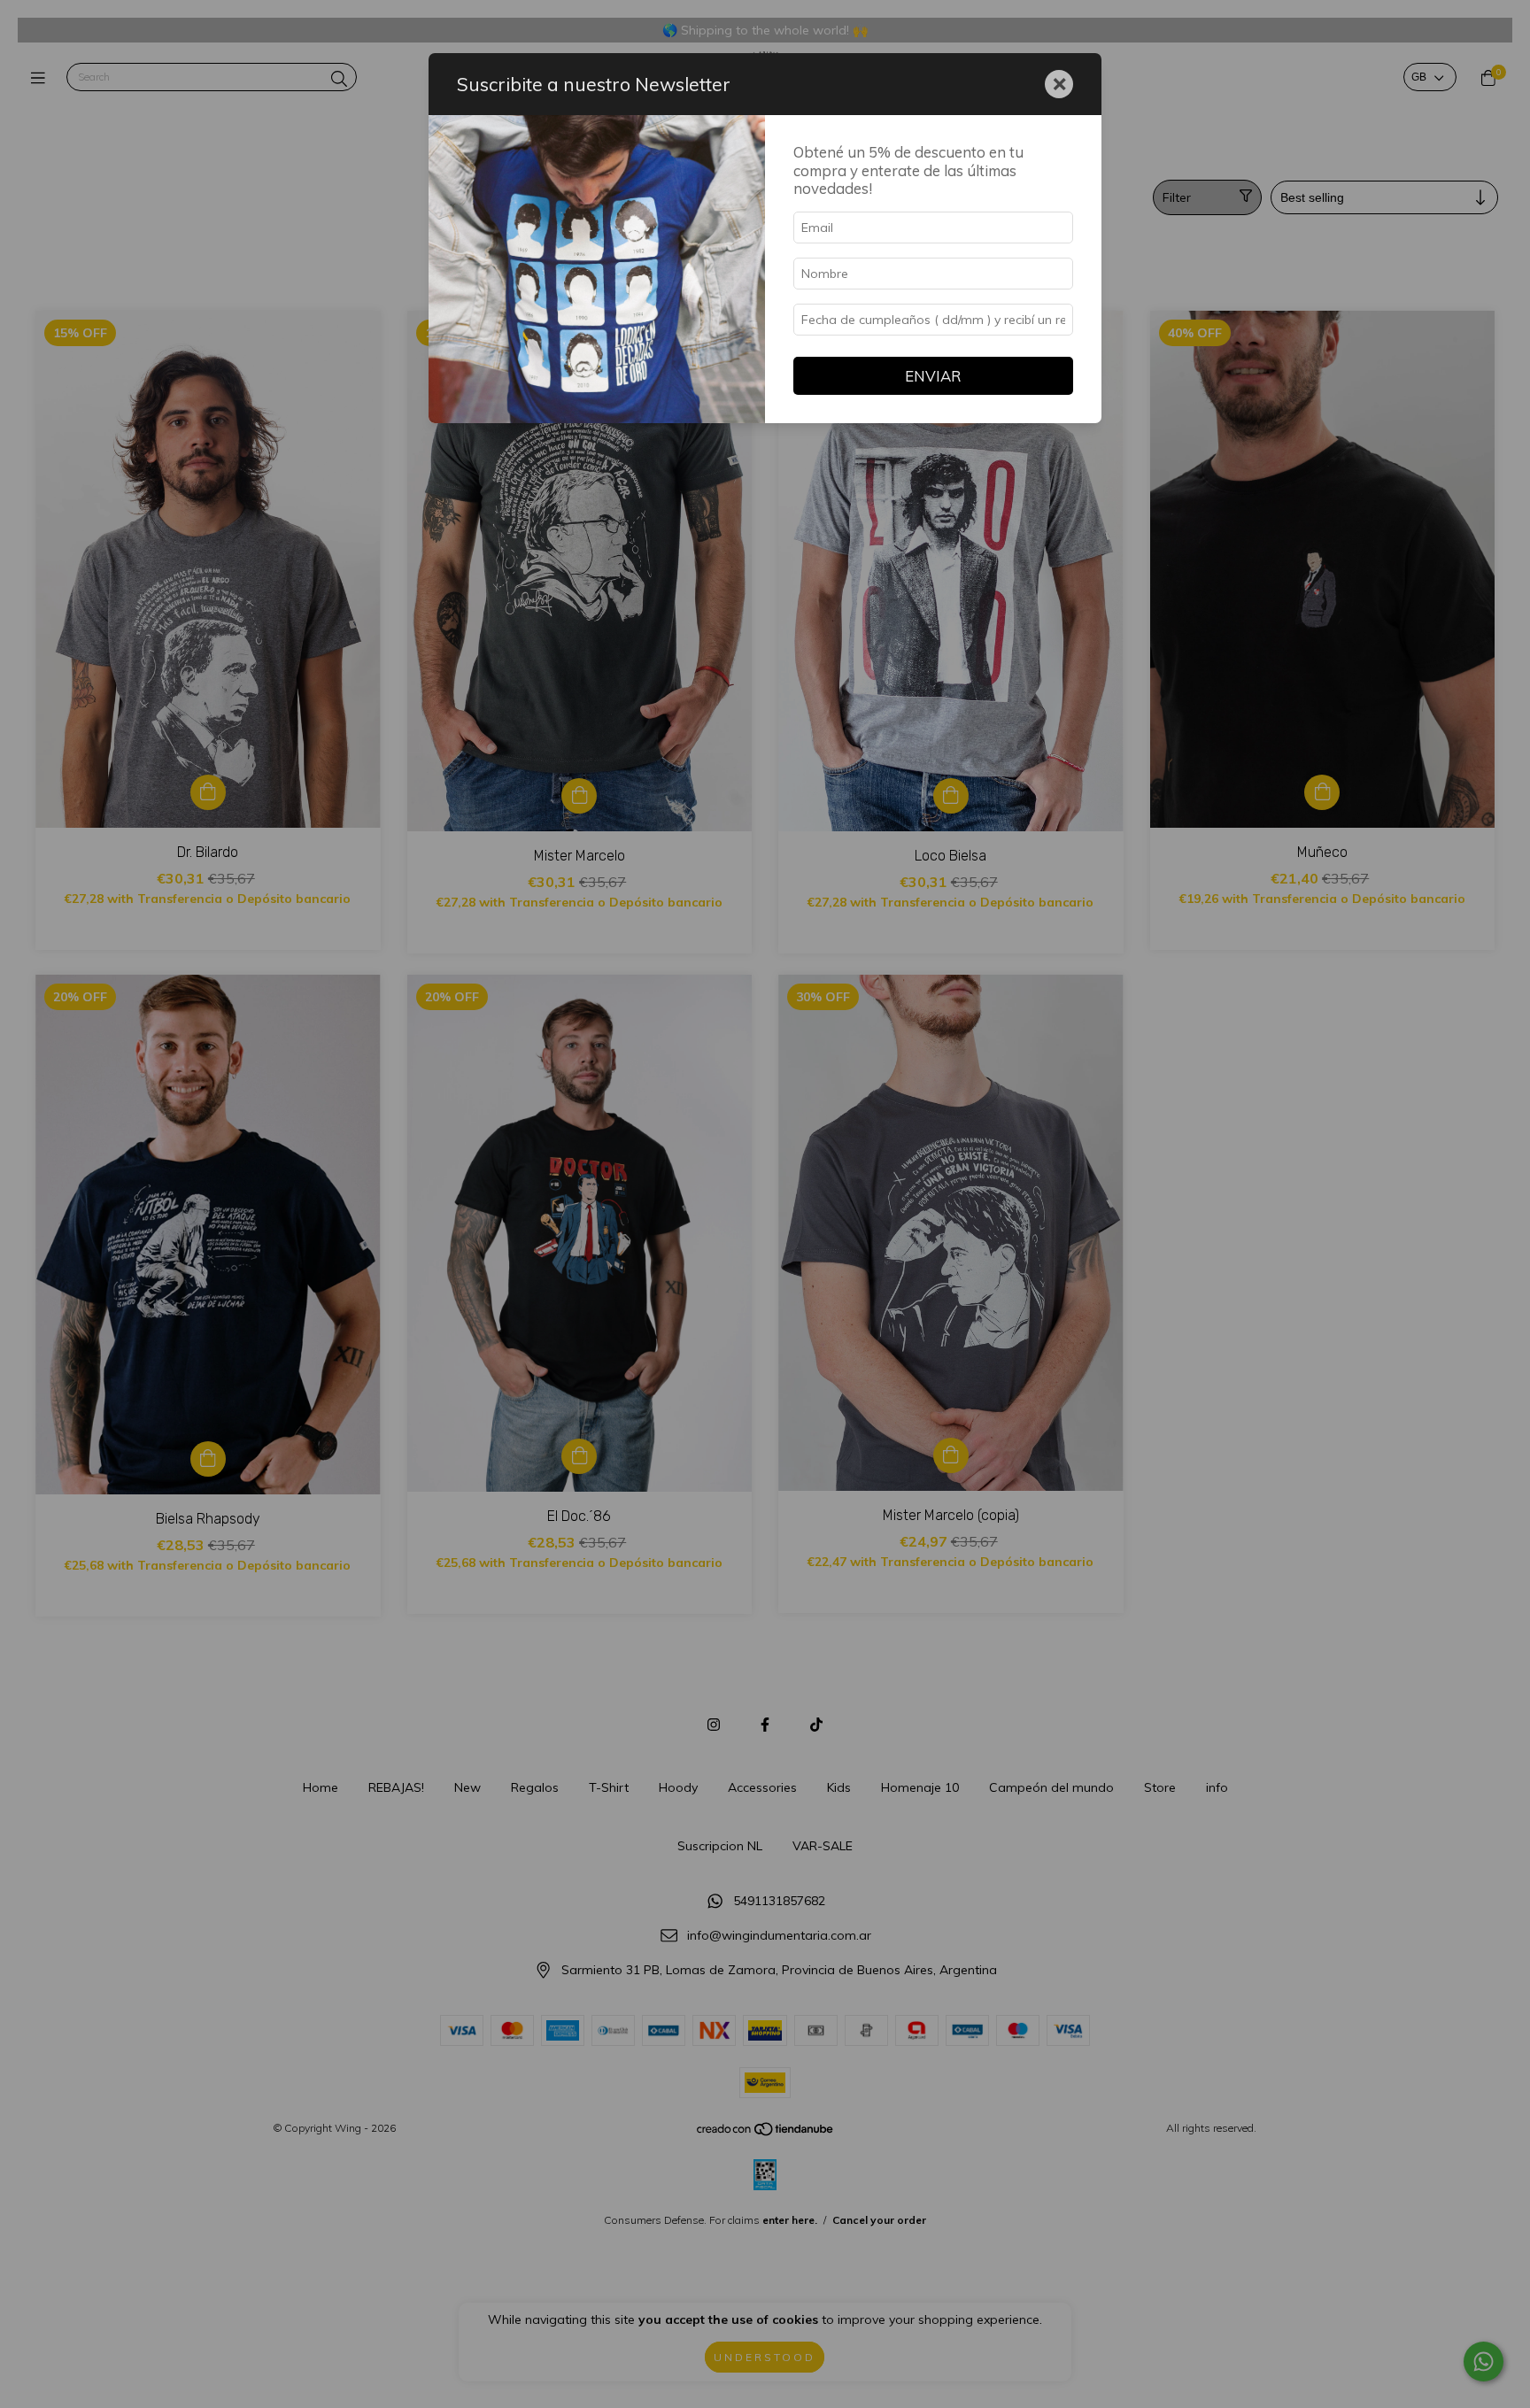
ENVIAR (933, 376)
